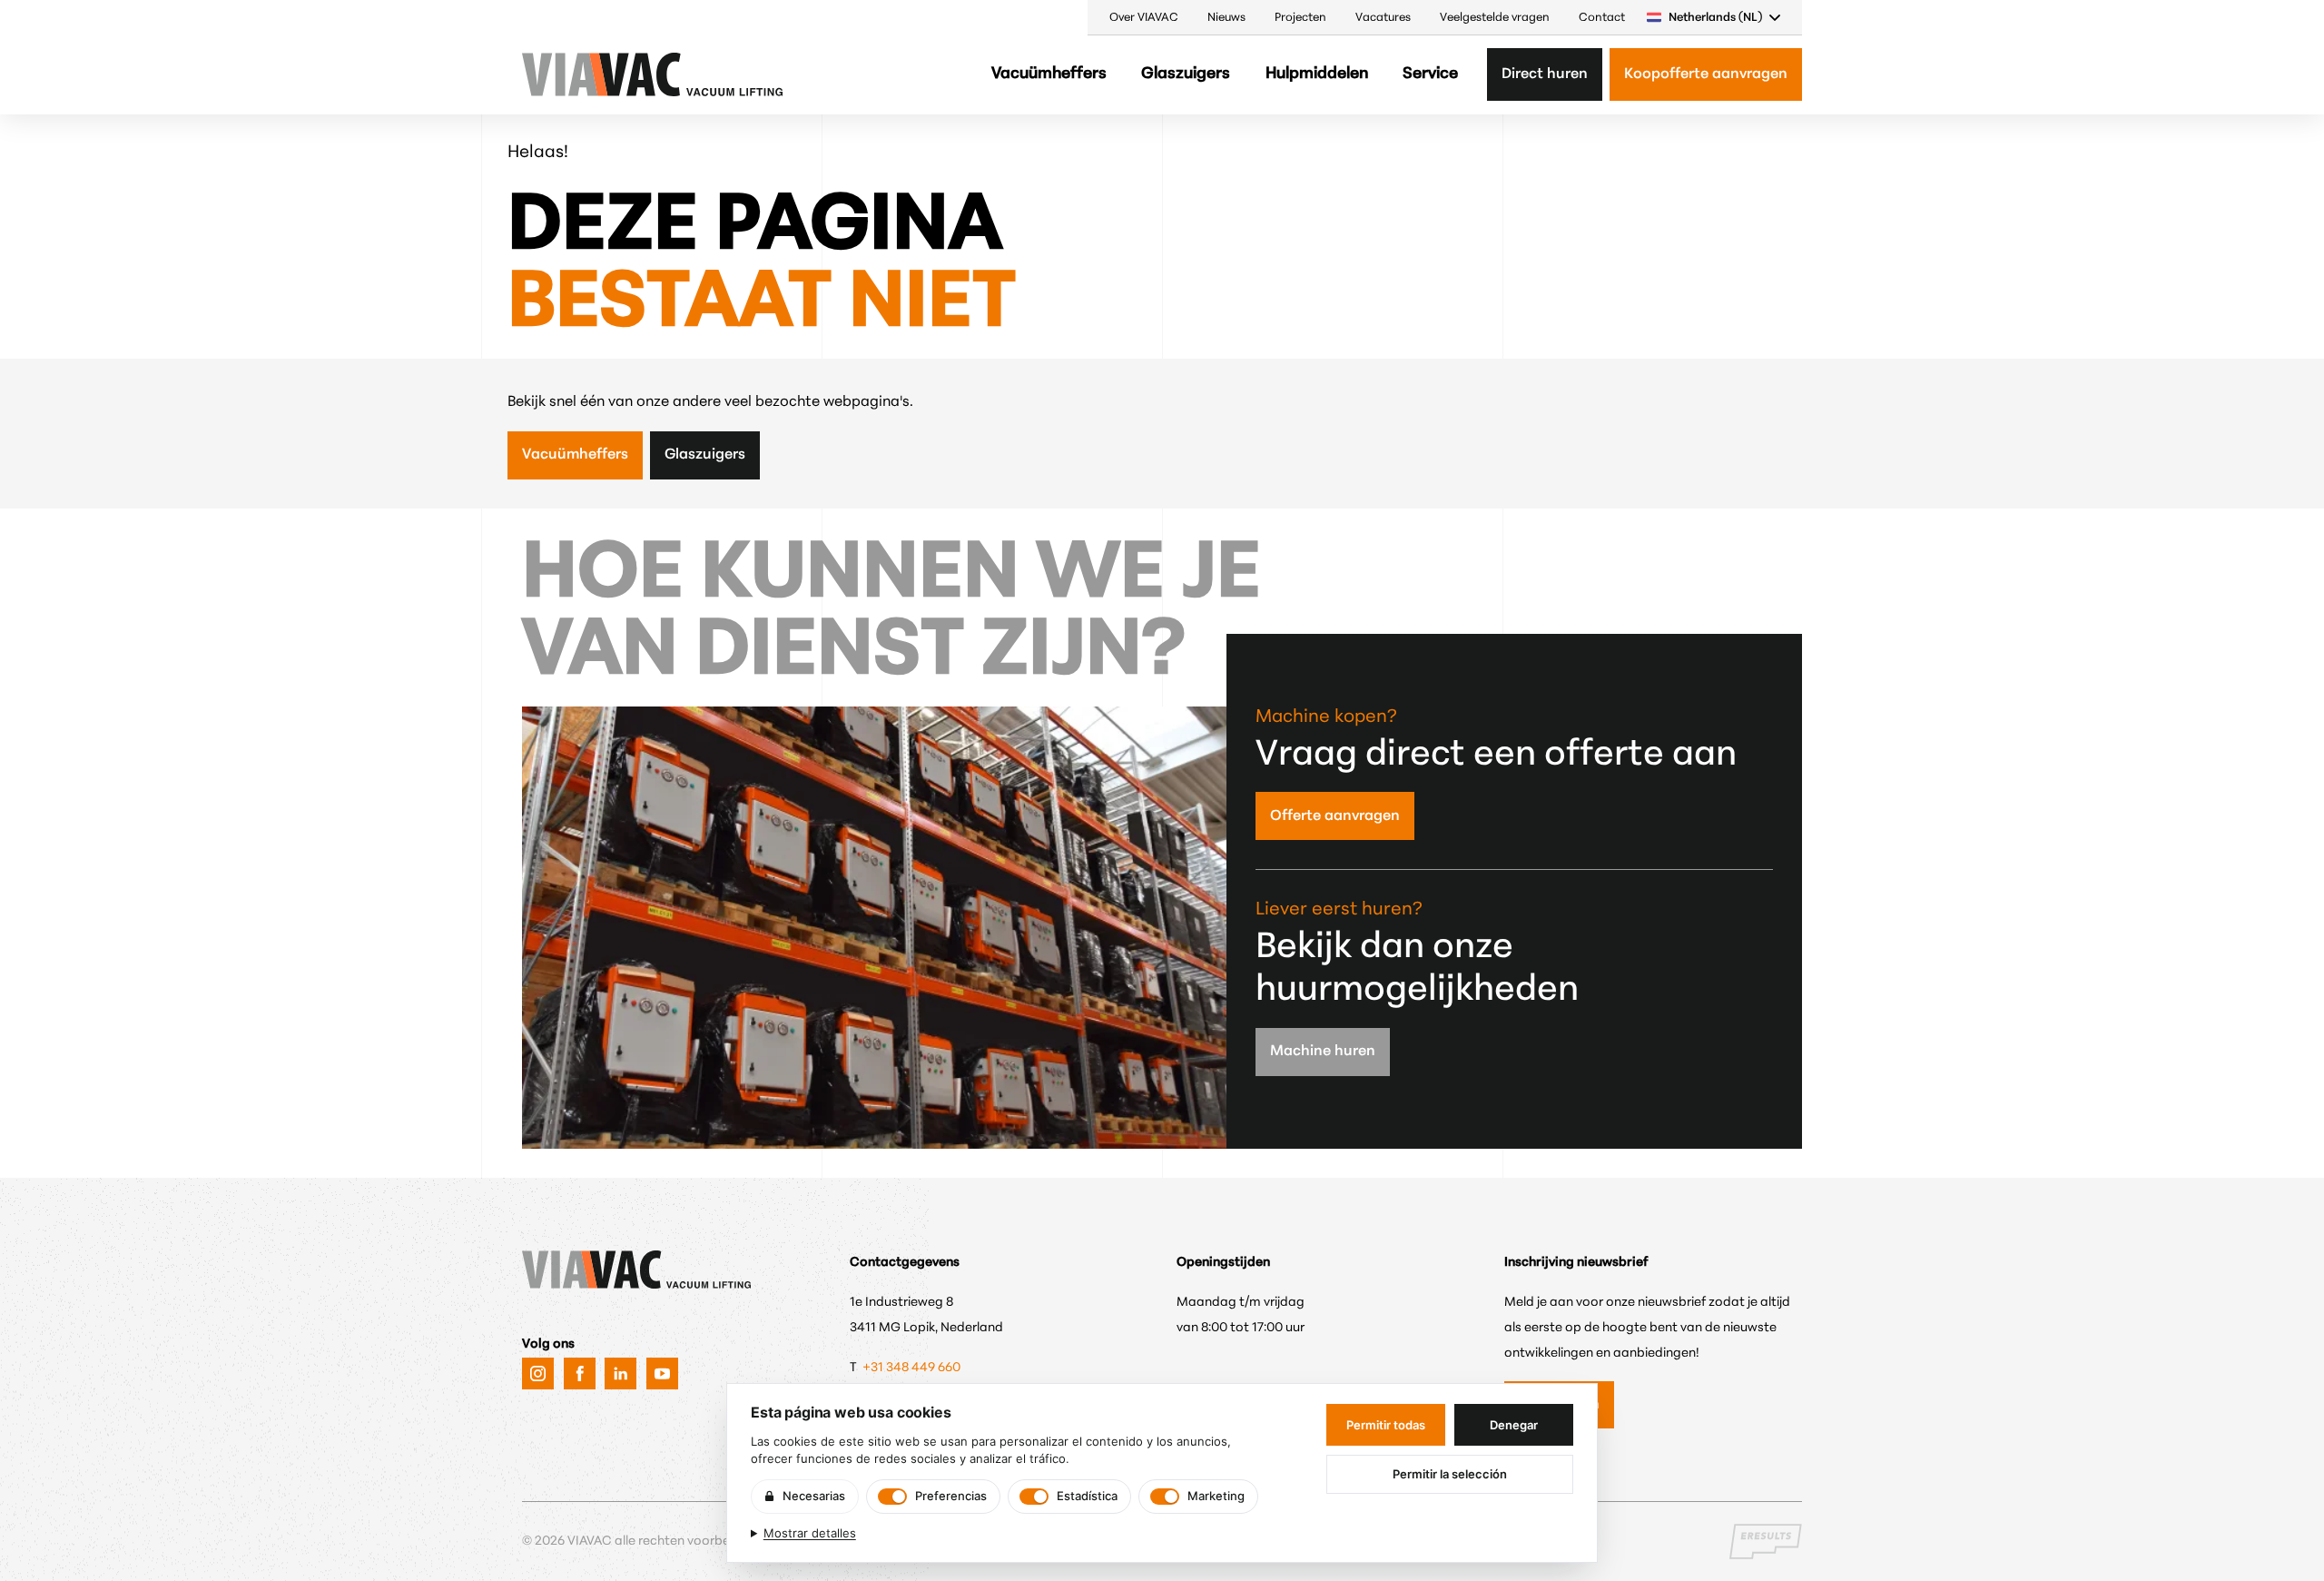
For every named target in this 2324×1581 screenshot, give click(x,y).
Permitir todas (1386, 1425)
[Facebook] (580, 1373)
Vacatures (1383, 18)
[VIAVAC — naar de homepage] (574, 74)
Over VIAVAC (1144, 18)
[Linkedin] (620, 1373)
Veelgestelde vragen (1495, 18)
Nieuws (1226, 18)
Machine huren (1323, 1052)
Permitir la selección (1450, 1474)
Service (1430, 74)
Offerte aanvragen (1335, 816)
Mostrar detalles (810, 1533)
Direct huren (1545, 74)
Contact (1602, 18)
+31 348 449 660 (913, 1368)
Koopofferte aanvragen (1706, 74)
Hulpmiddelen (1317, 74)
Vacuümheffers (1049, 74)
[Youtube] (662, 1373)
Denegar (1514, 1425)
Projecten (1300, 18)
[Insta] (538, 1373)
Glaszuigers (1186, 74)
